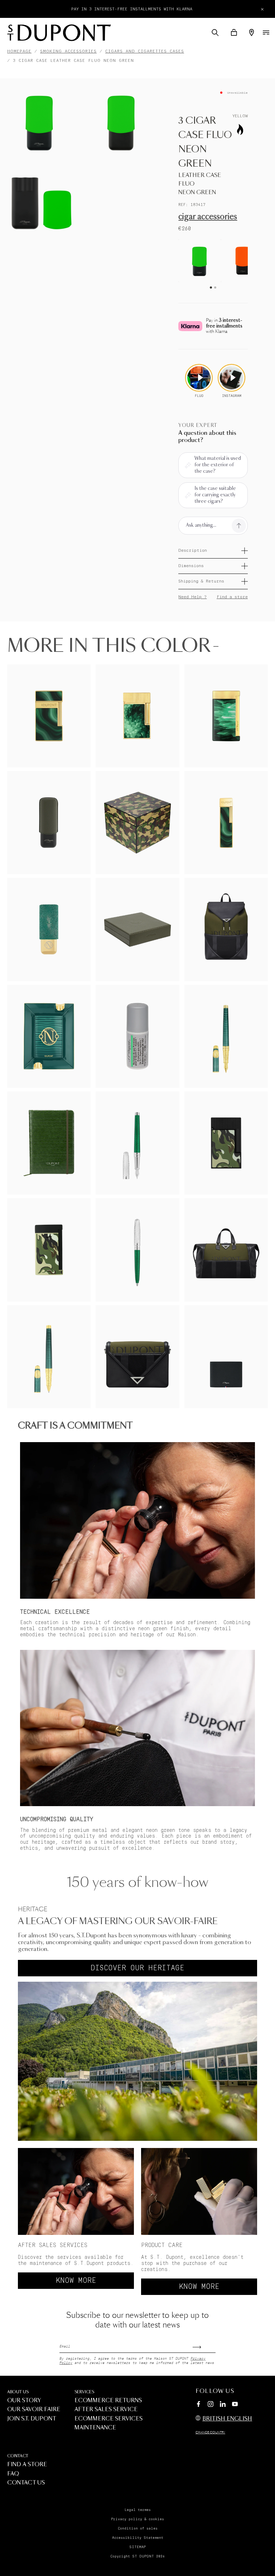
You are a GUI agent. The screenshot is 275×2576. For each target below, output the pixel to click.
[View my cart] (234, 33)
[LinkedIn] (223, 2405)
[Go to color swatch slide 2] (215, 287)
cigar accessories (208, 217)
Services (84, 2392)
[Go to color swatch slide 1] (211, 287)
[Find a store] (252, 33)
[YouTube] (235, 2404)
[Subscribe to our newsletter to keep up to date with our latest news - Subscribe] (204, 2345)
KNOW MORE (76, 2281)
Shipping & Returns (201, 581)
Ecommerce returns (108, 2401)
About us (18, 2392)
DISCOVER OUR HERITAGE (137, 1968)
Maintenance (95, 2428)
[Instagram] (211, 2405)
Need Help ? (192, 597)
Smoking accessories (68, 51)
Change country (210, 2433)
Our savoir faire (34, 2410)
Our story (24, 2401)
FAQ (13, 2474)
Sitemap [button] (137, 2547)
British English (227, 2419)
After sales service (106, 2410)
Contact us (26, 2483)
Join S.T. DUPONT (32, 2419)
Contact (18, 2456)
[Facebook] (198, 2405)
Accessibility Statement (138, 2538)
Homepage (19, 51)
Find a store (232, 597)
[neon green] (200, 261)
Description (193, 550)
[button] (215, 33)
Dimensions (191, 566)
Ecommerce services (108, 2419)
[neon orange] (243, 261)
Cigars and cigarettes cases (145, 51)
